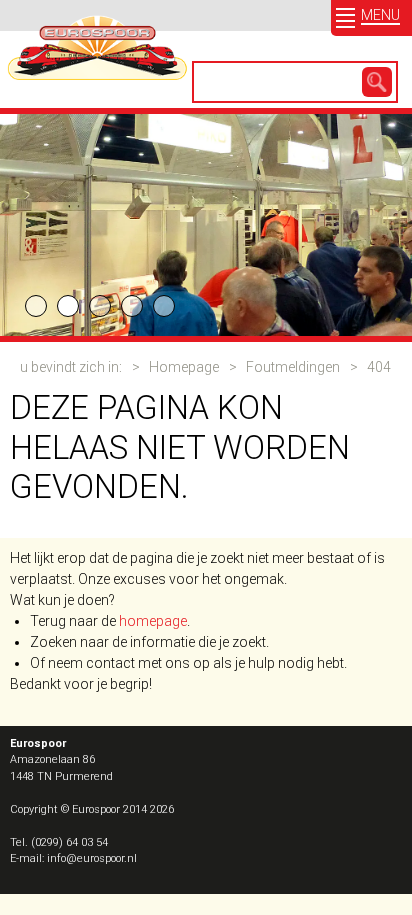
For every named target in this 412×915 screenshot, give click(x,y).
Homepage (184, 367)
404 (379, 367)
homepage (153, 621)
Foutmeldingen (293, 367)
